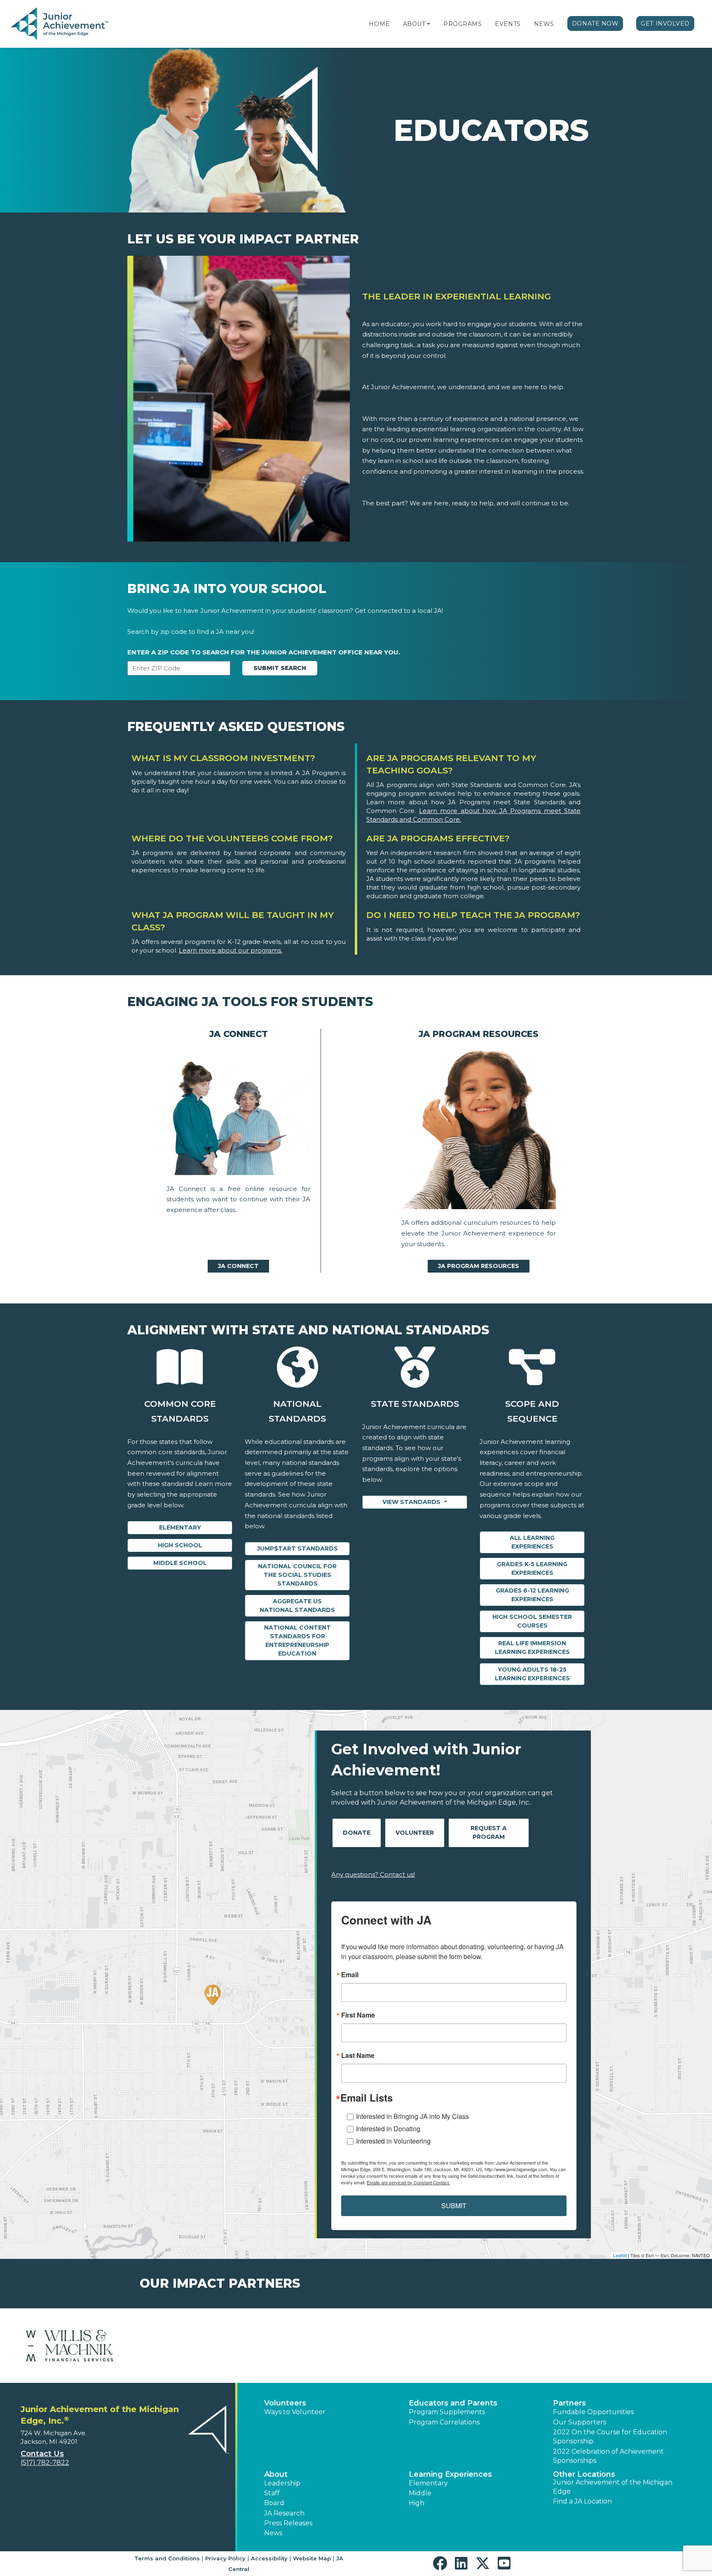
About (414, 24)
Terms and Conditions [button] (167, 2558)
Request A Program (489, 1832)
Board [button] (274, 2503)
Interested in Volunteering (393, 2141)
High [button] (417, 2503)
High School (180, 1545)
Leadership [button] (282, 2483)
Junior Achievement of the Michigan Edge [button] (613, 2487)
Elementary (180, 1527)
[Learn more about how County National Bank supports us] (642, 2346)
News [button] (273, 2533)
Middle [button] (420, 2493)
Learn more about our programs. (231, 950)
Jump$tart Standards (297, 1548)
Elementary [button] (428, 2483)
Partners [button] (569, 2403)
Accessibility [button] (269, 2558)
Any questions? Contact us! (373, 1874)
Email (350, 1975)
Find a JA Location (582, 2501)
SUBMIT (454, 2206)
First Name (358, 2015)
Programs (463, 24)
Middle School (180, 1563)
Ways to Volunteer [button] (295, 2412)
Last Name (358, 2055)
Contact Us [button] (42, 2454)
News (544, 24)
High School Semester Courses (532, 1621)
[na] (238, 1114)
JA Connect (238, 1266)
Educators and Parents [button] (453, 2403)
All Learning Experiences (532, 1542)
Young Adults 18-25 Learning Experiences (532, 1674)
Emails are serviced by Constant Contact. (408, 2182)
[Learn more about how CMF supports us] (413, 2346)
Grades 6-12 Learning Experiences (532, 1595)
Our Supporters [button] (580, 2422)
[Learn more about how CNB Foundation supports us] (528, 2346)
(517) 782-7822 (45, 2463)
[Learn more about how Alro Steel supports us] (70, 2346)
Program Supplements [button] (447, 2412)
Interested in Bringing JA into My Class (412, 2116)
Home (379, 24)
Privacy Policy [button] (225, 2558)
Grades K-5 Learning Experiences (532, 1568)
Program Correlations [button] (444, 2422)
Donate (357, 1833)
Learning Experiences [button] (450, 2474)
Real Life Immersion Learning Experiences (532, 1648)
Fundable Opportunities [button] (593, 2412)
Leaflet (620, 2255)
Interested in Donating (388, 2129)
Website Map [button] (312, 2558)
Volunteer (415, 1833)
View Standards (412, 1502)
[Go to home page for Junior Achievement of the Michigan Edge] (60, 24)
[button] (429, 24)
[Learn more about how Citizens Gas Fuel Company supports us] (299, 2346)
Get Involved (665, 23)
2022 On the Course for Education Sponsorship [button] (610, 2437)
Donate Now (595, 23)
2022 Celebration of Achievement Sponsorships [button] (608, 2456)
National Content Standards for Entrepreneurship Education (297, 1641)
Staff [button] (272, 2493)
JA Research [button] (284, 2513)
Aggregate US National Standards (297, 1606)
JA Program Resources (479, 1266)
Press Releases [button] (288, 2523)
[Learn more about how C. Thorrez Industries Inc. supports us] (184, 2346)
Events (508, 24)
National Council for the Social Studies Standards (297, 1575)
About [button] (276, 2474)
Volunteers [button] (285, 2403)
